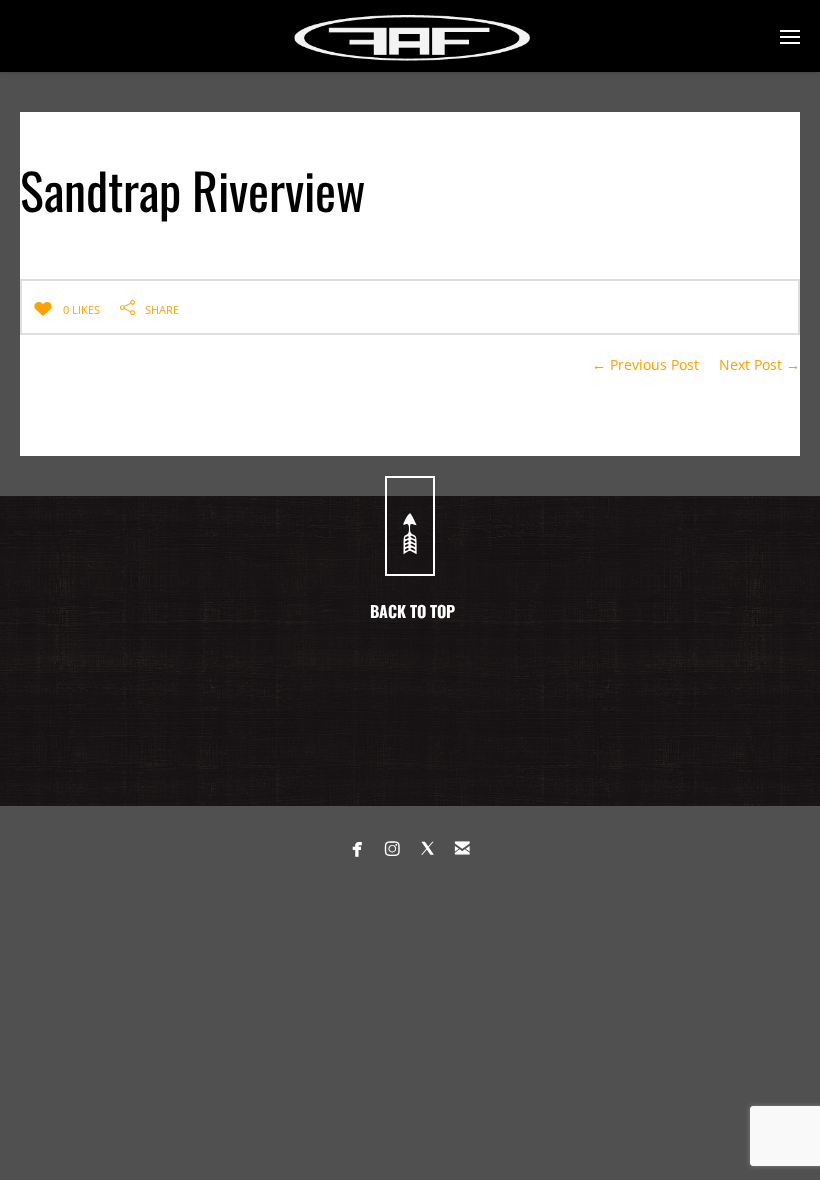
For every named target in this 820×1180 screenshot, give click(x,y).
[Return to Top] (410, 526)
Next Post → (759, 364)
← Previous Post (645, 364)
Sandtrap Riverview (192, 189)
